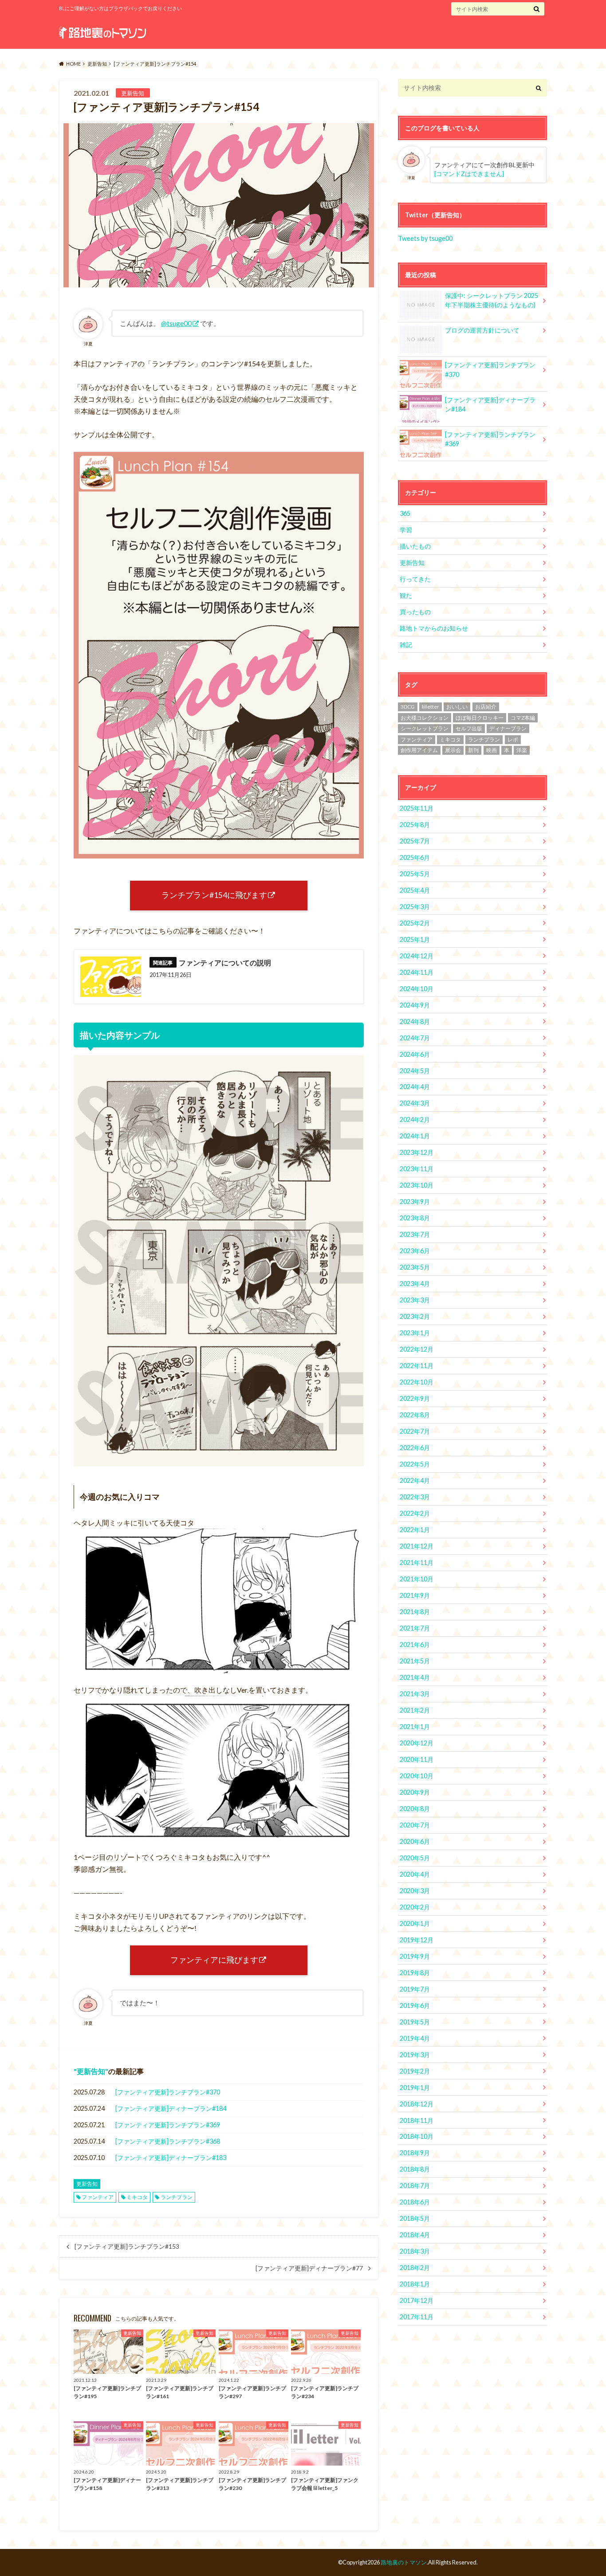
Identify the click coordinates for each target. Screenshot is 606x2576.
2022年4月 (415, 1480)
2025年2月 (415, 923)
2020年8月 (415, 1809)
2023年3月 (415, 1300)
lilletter (431, 707)
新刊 (473, 750)
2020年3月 (415, 1891)
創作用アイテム (419, 750)
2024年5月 (415, 1071)
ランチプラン (177, 2197)
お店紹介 (486, 707)
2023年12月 (417, 1152)
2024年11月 (417, 972)
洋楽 (522, 750)
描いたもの (415, 546)
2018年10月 (417, 2136)
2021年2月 (415, 1710)
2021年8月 (415, 1612)
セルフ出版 (469, 728)
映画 (492, 750)
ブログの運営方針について (482, 330)
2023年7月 (415, 1234)
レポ (513, 739)
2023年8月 (415, 1218)
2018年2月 (415, 2268)
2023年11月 (417, 1169)
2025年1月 (415, 939)
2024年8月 (415, 1021)
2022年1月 (415, 1530)
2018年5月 (415, 2218)
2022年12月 (417, 1349)
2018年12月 (417, 2104)
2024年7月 (415, 1038)
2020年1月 (415, 1923)
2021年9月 (415, 1595)
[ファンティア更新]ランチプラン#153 (127, 2247)
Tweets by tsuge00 (425, 238)
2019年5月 (415, 2022)
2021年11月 (417, 1562)
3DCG (408, 707)
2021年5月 (415, 1661)
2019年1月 (415, 2088)
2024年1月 (415, 1136)
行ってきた (415, 579)
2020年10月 (417, 1776)
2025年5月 (415, 874)
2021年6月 (415, 1645)
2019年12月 (417, 1940)
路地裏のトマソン (404, 2562)
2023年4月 (415, 1284)
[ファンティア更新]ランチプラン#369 (168, 2125)
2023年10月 (417, 1185)
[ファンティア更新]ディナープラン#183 (171, 2158)
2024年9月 (415, 1005)
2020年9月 (415, 1792)
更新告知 (91, 2071)
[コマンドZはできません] (469, 174)
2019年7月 (415, 1989)
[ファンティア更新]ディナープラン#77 (309, 2268)
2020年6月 (415, 1841)
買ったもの (415, 612)
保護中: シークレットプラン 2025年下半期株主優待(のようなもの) (492, 300)
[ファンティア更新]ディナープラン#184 (171, 2108)
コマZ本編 (523, 718)
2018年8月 (415, 2169)
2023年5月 (415, 1267)
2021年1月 (415, 1727)
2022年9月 (415, 1398)
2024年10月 (417, 989)
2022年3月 (415, 1497)
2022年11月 (417, 1366)
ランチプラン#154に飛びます (214, 895)
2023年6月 (415, 1251)
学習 (406, 530)
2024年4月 (415, 1087)
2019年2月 (415, 2071)
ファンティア (98, 2197)
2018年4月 (415, 2235)
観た (406, 595)
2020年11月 (417, 1759)
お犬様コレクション (425, 718)
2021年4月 (415, 1677)
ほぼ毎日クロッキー (480, 718)
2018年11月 (417, 2120)
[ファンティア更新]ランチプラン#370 (168, 2092)
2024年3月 (415, 1103)
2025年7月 (415, 841)
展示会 (453, 750)
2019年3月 (415, 2055)
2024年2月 (415, 1119)
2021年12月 (417, 1546)
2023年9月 (415, 1202)
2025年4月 (415, 890)
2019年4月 (415, 2038)
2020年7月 (415, 1825)
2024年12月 (417, 956)
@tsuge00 (176, 323)
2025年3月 (415, 907)
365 (405, 513)
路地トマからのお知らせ (434, 628)
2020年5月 (415, 1858)
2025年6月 (415, 857)
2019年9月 (415, 1956)
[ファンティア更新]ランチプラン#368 (168, 2141)
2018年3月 (415, 2251)
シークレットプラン (425, 728)
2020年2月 (415, 1907)
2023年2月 (415, 1316)
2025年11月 (417, 808)
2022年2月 (415, 1513)
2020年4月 (415, 1874)
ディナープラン (508, 728)
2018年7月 (415, 2186)
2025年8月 (415, 825)
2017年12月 (417, 2300)
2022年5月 (415, 1464)
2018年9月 (415, 2153)
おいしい (457, 707)
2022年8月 (415, 1415)
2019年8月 (415, 1973)
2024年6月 (415, 1054)
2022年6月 (415, 1448)
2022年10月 (417, 1382)
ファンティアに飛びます (214, 1960)
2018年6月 (415, 2202)
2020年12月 (417, 1743)
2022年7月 (415, 1431)
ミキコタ (137, 2197)
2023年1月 (415, 1333)
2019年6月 (415, 2006)
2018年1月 (415, 2284)
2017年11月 (417, 2317)
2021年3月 (415, 1694)
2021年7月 (415, 1628)
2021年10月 (417, 1579)
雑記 (406, 645)
